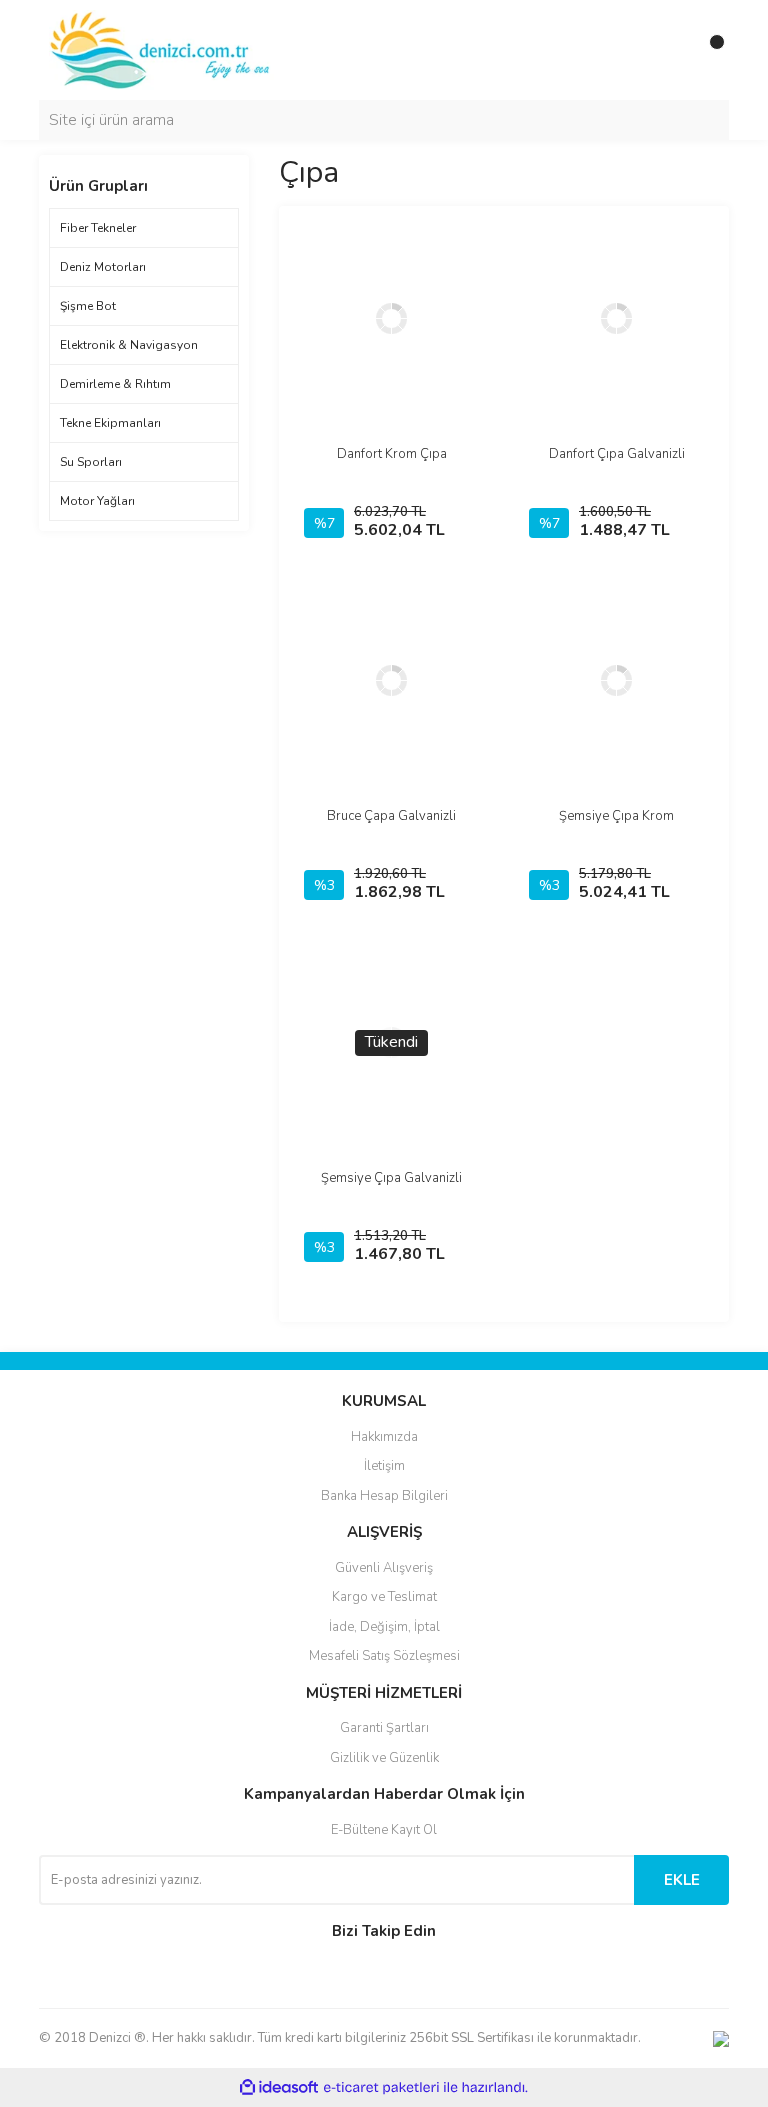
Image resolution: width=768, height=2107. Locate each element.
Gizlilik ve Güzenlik (384, 1758)
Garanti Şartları (384, 1728)
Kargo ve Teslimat (384, 1597)
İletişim (384, 1466)
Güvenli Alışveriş (384, 1568)
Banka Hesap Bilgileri (384, 1496)
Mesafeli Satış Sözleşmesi (384, 1656)
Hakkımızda (384, 1437)
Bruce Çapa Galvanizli (391, 816)
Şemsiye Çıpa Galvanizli (391, 1178)
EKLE (682, 1880)
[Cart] (709, 50)
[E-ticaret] (381, 2088)
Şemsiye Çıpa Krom (616, 816)
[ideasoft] (279, 2087)
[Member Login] (669, 50)
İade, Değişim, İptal (384, 1627)
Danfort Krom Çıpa (392, 454)
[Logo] (161, 49)
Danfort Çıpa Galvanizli (617, 454)
